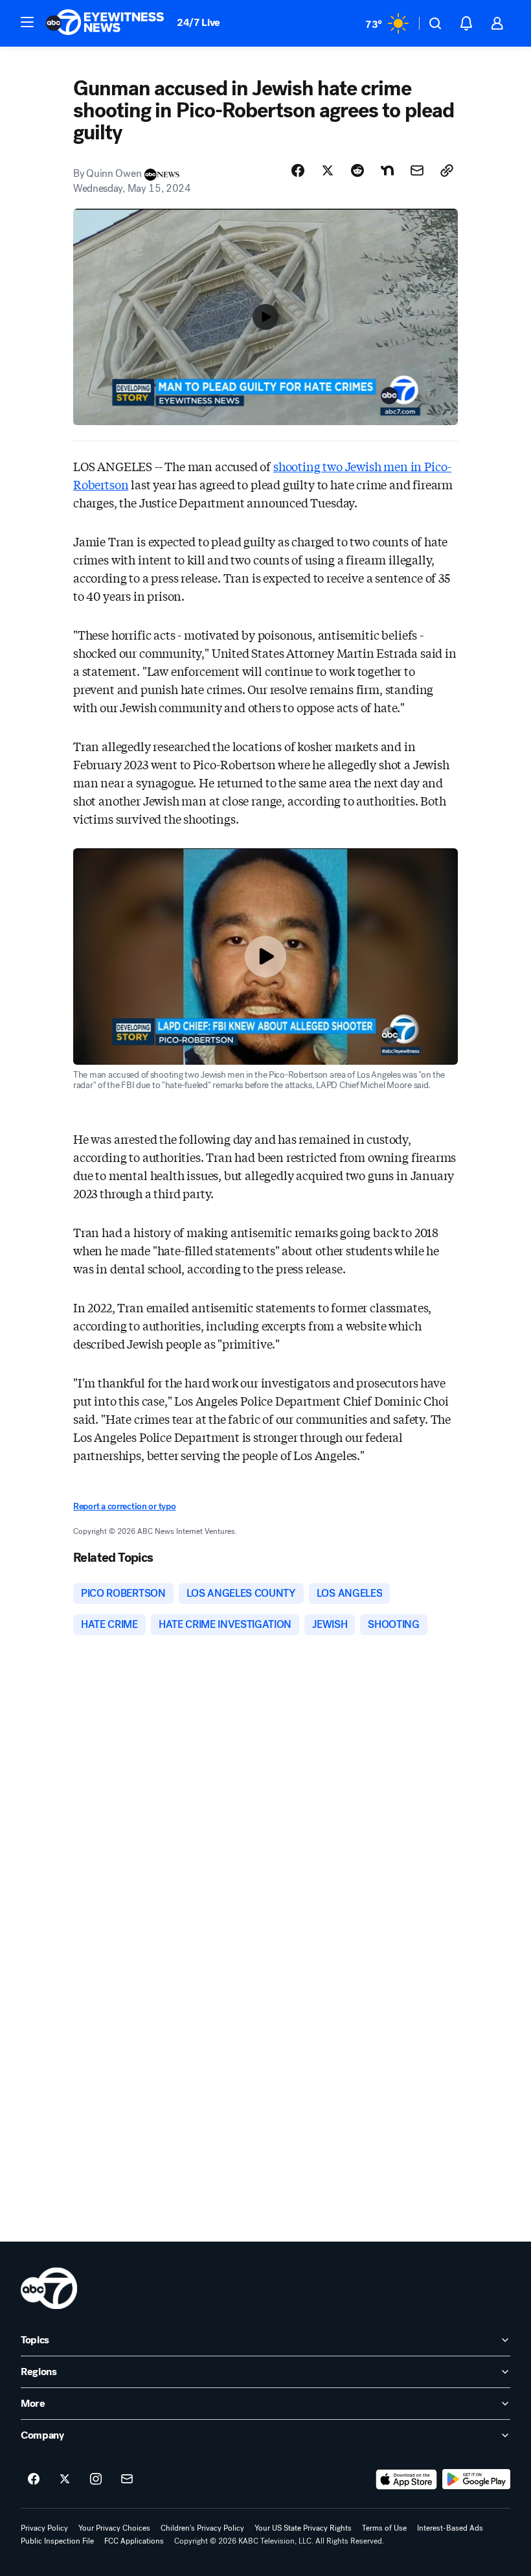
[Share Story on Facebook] (298, 170)
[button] (27, 22)
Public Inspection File (57, 2541)
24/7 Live (198, 22)
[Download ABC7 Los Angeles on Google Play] (476, 2479)
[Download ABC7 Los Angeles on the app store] (407, 2479)
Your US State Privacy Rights (303, 2528)
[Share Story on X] (328, 170)
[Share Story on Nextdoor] (387, 170)
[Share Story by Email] (417, 170)
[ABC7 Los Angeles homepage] (105, 23)
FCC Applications (134, 2541)
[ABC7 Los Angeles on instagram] (96, 2479)
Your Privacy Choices (114, 2528)
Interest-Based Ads (450, 2528)
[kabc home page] (49, 2288)
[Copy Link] (447, 170)
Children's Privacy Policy (202, 2528)
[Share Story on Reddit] (357, 170)
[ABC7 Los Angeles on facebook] (34, 2479)
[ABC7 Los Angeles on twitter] (65, 2479)
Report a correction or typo (124, 1506)
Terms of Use (384, 2528)
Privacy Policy (44, 2528)
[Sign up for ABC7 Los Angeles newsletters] (127, 2479)
